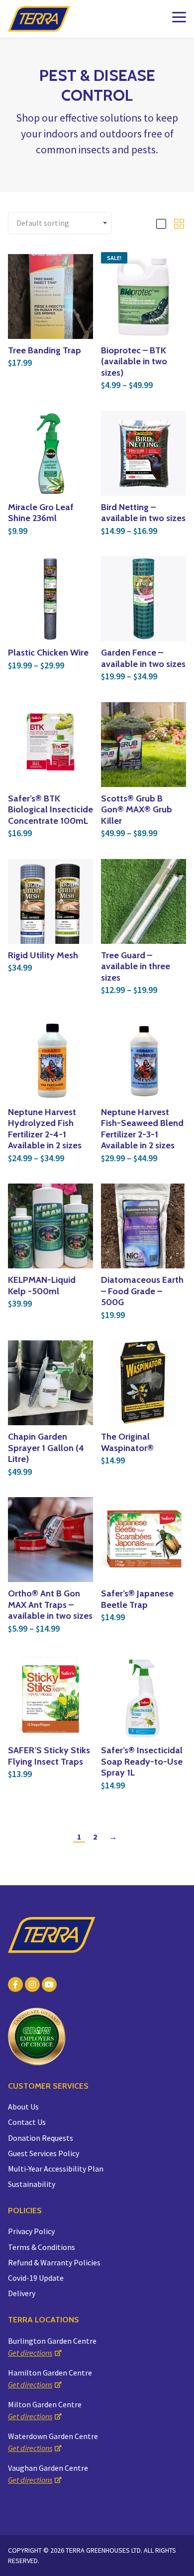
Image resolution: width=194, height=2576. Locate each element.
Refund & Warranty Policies (54, 2262)
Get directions (30, 2353)
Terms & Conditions (42, 2247)
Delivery (22, 2293)
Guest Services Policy (44, 2153)
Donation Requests (41, 2138)
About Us (23, 2107)
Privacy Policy (31, 2231)
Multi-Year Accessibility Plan (56, 2169)
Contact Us (27, 2122)
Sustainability (32, 2184)
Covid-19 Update (36, 2278)
